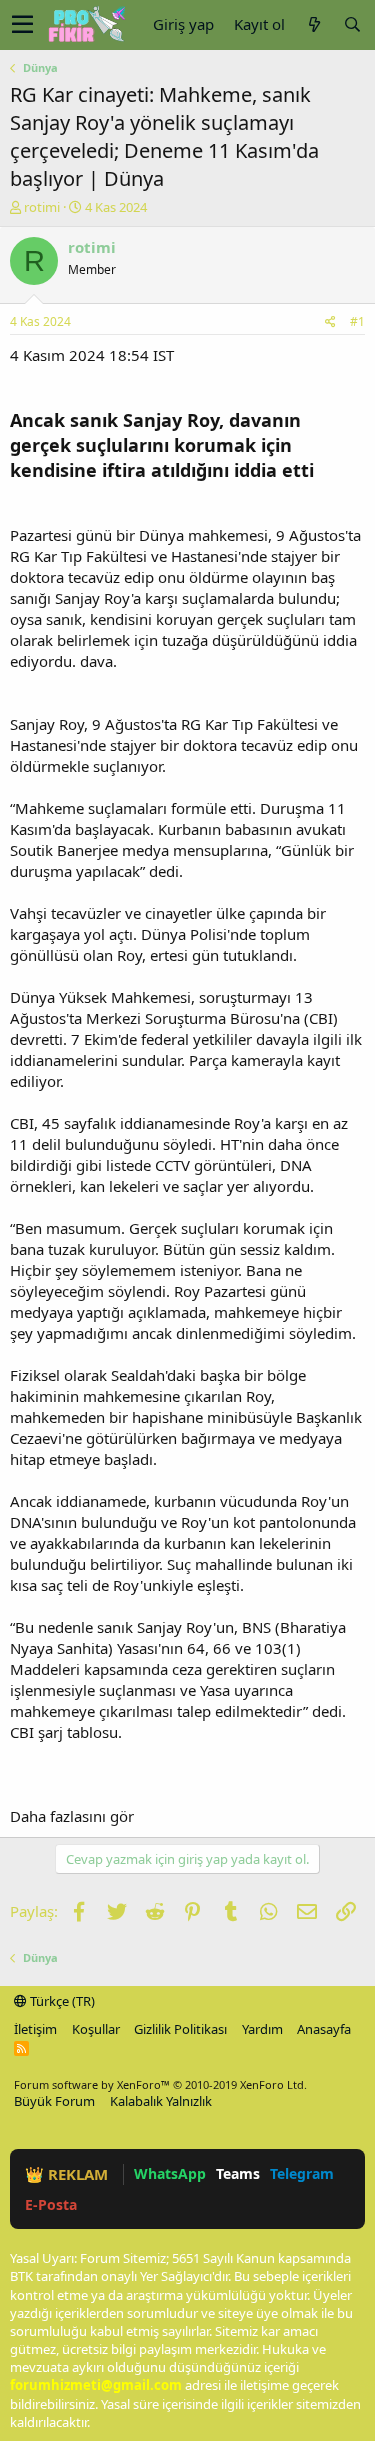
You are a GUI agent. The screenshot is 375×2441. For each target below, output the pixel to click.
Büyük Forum (54, 2101)
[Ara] (352, 24)
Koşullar (96, 2029)
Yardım (262, 2029)
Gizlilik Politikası (180, 2029)
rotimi (42, 207)
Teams (238, 2173)
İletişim (35, 2029)
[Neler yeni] (314, 24)
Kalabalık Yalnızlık (161, 2101)
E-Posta (51, 2204)
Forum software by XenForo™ (160, 2084)
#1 (357, 321)
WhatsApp (170, 2173)
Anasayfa (324, 2029)
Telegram (302, 2173)
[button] (22, 25)
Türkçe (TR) (61, 2001)
